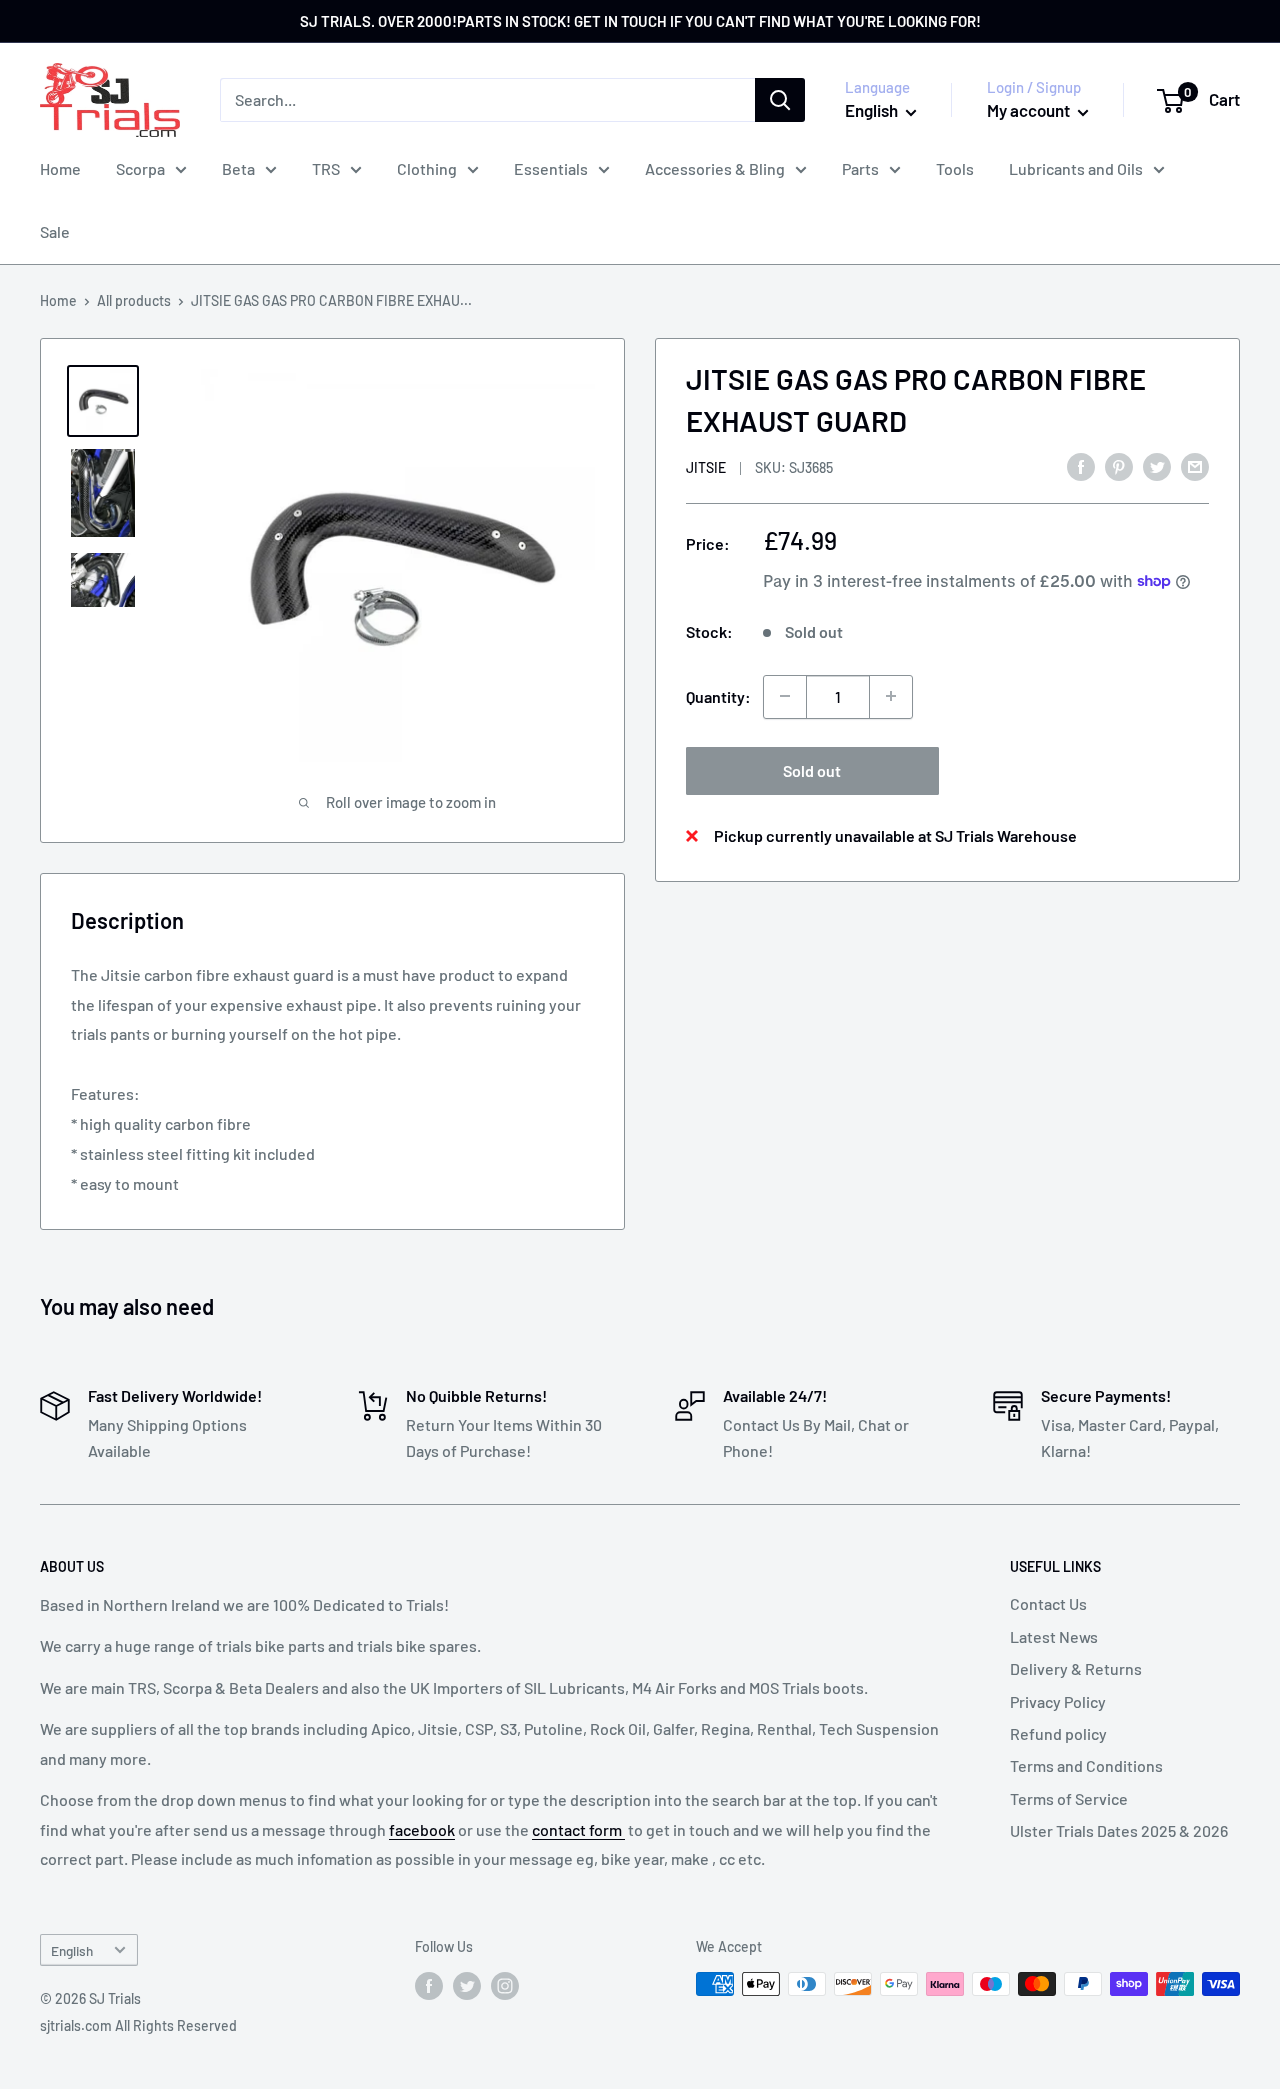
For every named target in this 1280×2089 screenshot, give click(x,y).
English (72, 1950)
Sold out (812, 769)
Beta (238, 168)
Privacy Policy (1058, 1701)
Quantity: (718, 696)
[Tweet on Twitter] (1157, 465)
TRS (326, 168)
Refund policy (1058, 1733)
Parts (860, 168)
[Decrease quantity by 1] (785, 696)
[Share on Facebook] (1081, 465)
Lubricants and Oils (1076, 168)
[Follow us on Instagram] (505, 1986)
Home (60, 168)
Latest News (1054, 1636)
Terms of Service (1069, 1798)
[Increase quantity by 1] (891, 696)
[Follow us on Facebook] (429, 1986)
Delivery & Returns (1076, 1668)
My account (1030, 110)
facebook (422, 1829)
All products (134, 300)
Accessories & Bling (715, 168)
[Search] (780, 100)
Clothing (427, 168)
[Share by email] (1195, 465)
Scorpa (140, 168)
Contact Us (1048, 1603)
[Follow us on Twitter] (467, 1986)
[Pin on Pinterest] (1119, 465)
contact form (578, 1829)
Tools (955, 168)
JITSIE (706, 466)
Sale (55, 231)
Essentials (551, 168)
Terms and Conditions (1086, 1765)
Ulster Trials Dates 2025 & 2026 (1119, 1830)
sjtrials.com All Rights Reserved (138, 2025)
